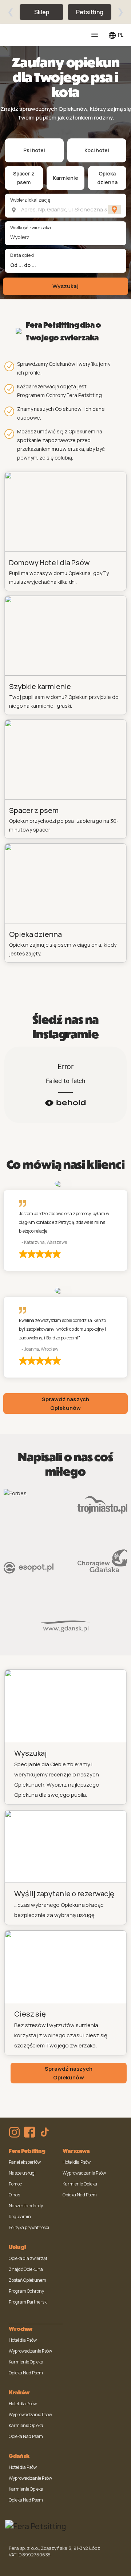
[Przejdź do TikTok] (45, 2132)
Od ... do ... (23, 265)
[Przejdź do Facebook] (29, 2132)
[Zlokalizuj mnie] (114, 210)
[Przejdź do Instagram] (14, 2132)
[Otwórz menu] (95, 35)
